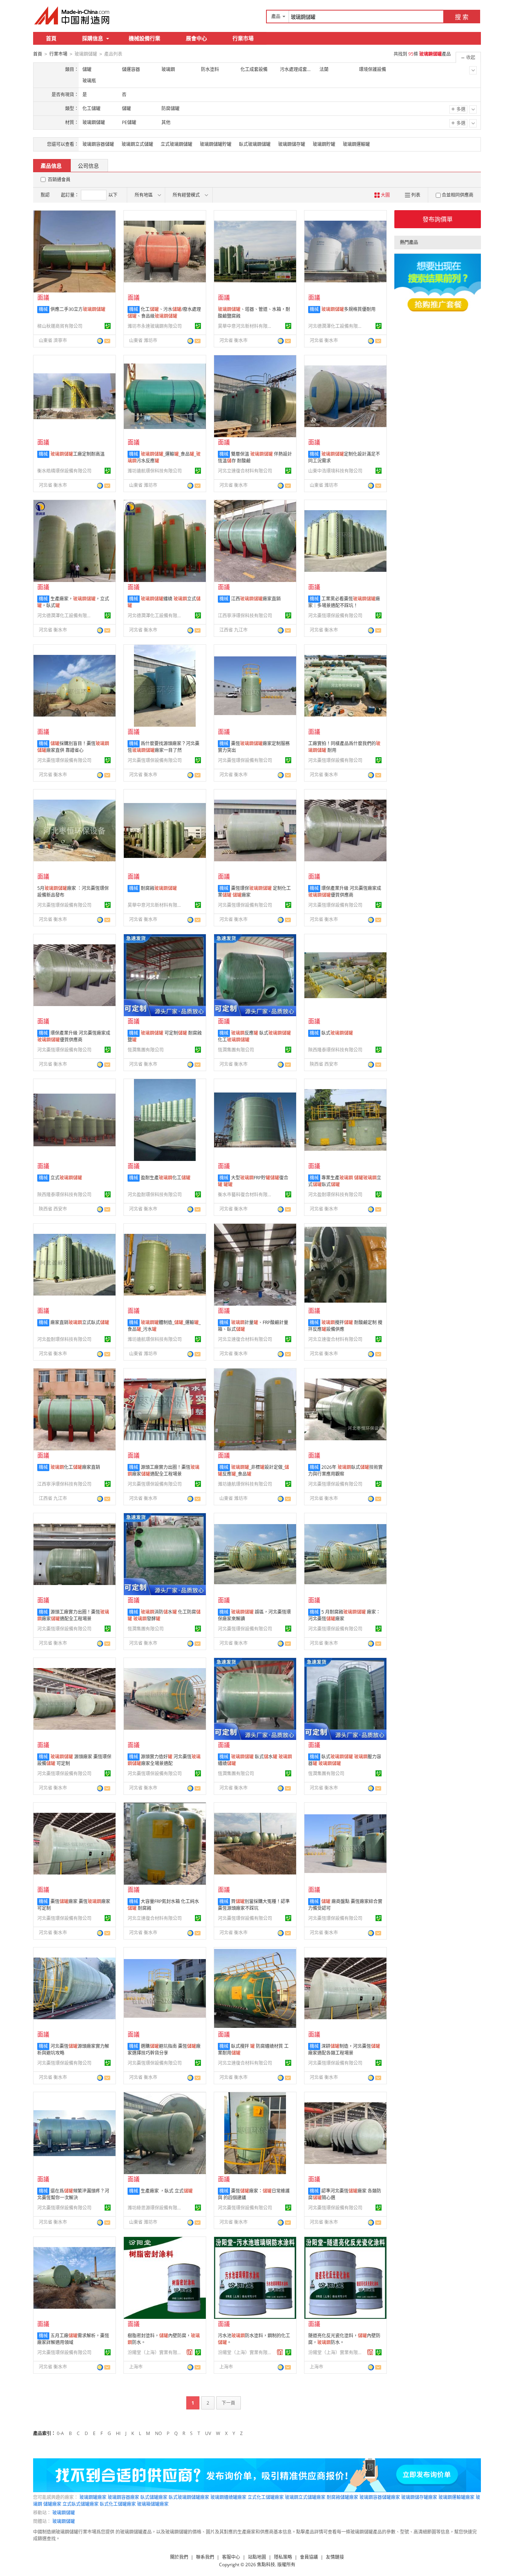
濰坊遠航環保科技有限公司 (155, 471)
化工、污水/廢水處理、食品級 (164, 313)
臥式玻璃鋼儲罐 (255, 144)
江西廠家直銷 (256, 599)
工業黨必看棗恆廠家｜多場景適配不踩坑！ (344, 602)
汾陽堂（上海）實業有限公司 (156, 2352)
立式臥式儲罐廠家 (81, 2504)
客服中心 (231, 2557)
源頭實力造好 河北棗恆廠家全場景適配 (164, 1760)
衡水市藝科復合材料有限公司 (246, 1195)
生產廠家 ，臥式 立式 (167, 2191)
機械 (43, 309)
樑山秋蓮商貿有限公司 (60, 326)
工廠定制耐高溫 (78, 454)
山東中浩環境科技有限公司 (335, 471)
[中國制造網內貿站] (73, 15)
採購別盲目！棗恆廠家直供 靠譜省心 (73, 747)
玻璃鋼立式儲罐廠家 (305, 2497)
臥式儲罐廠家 (154, 2497)
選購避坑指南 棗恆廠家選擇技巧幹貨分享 (164, 2049)
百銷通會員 (59, 180)
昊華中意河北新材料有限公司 (246, 326)
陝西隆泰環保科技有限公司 (335, 1050)
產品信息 (51, 166)
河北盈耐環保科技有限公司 (155, 1195)
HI (118, 2433)
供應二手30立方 (78, 309)
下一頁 (228, 2403)
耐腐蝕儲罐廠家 (342, 2497)
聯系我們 (205, 2557)
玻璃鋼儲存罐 (292, 144)
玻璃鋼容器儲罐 (98, 144)
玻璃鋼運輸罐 (356, 144)
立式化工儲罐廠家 (266, 2497)
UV (208, 2433)
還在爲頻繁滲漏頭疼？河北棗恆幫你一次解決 (73, 2194)
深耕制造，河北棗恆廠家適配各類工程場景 (344, 2049)
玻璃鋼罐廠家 (93, 2497)
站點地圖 (257, 2557)
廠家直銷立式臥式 (80, 1322)
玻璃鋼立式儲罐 (137, 144)
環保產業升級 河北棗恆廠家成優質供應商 (345, 892)
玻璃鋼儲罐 (64, 2513)
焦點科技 (266, 2565)
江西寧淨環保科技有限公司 (245, 616)
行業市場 (243, 38)
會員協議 (309, 2557)
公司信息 (88, 166)
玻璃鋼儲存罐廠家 (419, 2497)
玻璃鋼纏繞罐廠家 (228, 2497)
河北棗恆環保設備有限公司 (335, 616)
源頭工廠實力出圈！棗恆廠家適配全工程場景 (163, 1471)
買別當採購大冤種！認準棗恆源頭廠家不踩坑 (254, 1905)
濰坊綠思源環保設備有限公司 (156, 2208)
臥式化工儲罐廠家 (118, 2504)
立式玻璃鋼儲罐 (176, 144)
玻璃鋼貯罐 (324, 144)
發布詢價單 (438, 219)
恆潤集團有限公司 (146, 1050)
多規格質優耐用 (348, 309)
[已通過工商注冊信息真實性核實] (108, 326)
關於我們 (179, 2557)
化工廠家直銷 (75, 1467)
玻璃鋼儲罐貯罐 (216, 144)
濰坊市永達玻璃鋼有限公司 (155, 326)
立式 (66, 1178)
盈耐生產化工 (166, 1178)
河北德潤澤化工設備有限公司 (336, 326)
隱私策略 (283, 2557)
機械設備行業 (144, 38)
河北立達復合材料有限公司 (245, 471)
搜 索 (462, 17)
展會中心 (196, 38)
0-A (60, 2433)
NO (158, 2433)
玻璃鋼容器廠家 (123, 2497)
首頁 (51, 38)
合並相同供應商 (458, 195)
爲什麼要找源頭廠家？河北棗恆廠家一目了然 (163, 747)
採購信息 (93, 38)
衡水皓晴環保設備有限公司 (64, 471)
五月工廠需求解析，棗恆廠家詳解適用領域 (73, 2339)
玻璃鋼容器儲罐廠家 (380, 2497)
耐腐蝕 (159, 888)
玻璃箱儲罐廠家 (153, 2504)
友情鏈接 (335, 2557)
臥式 (337, 1033)
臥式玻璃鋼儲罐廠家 (189, 2497)
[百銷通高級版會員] (190, 2352)
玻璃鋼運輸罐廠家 (456, 2497)
